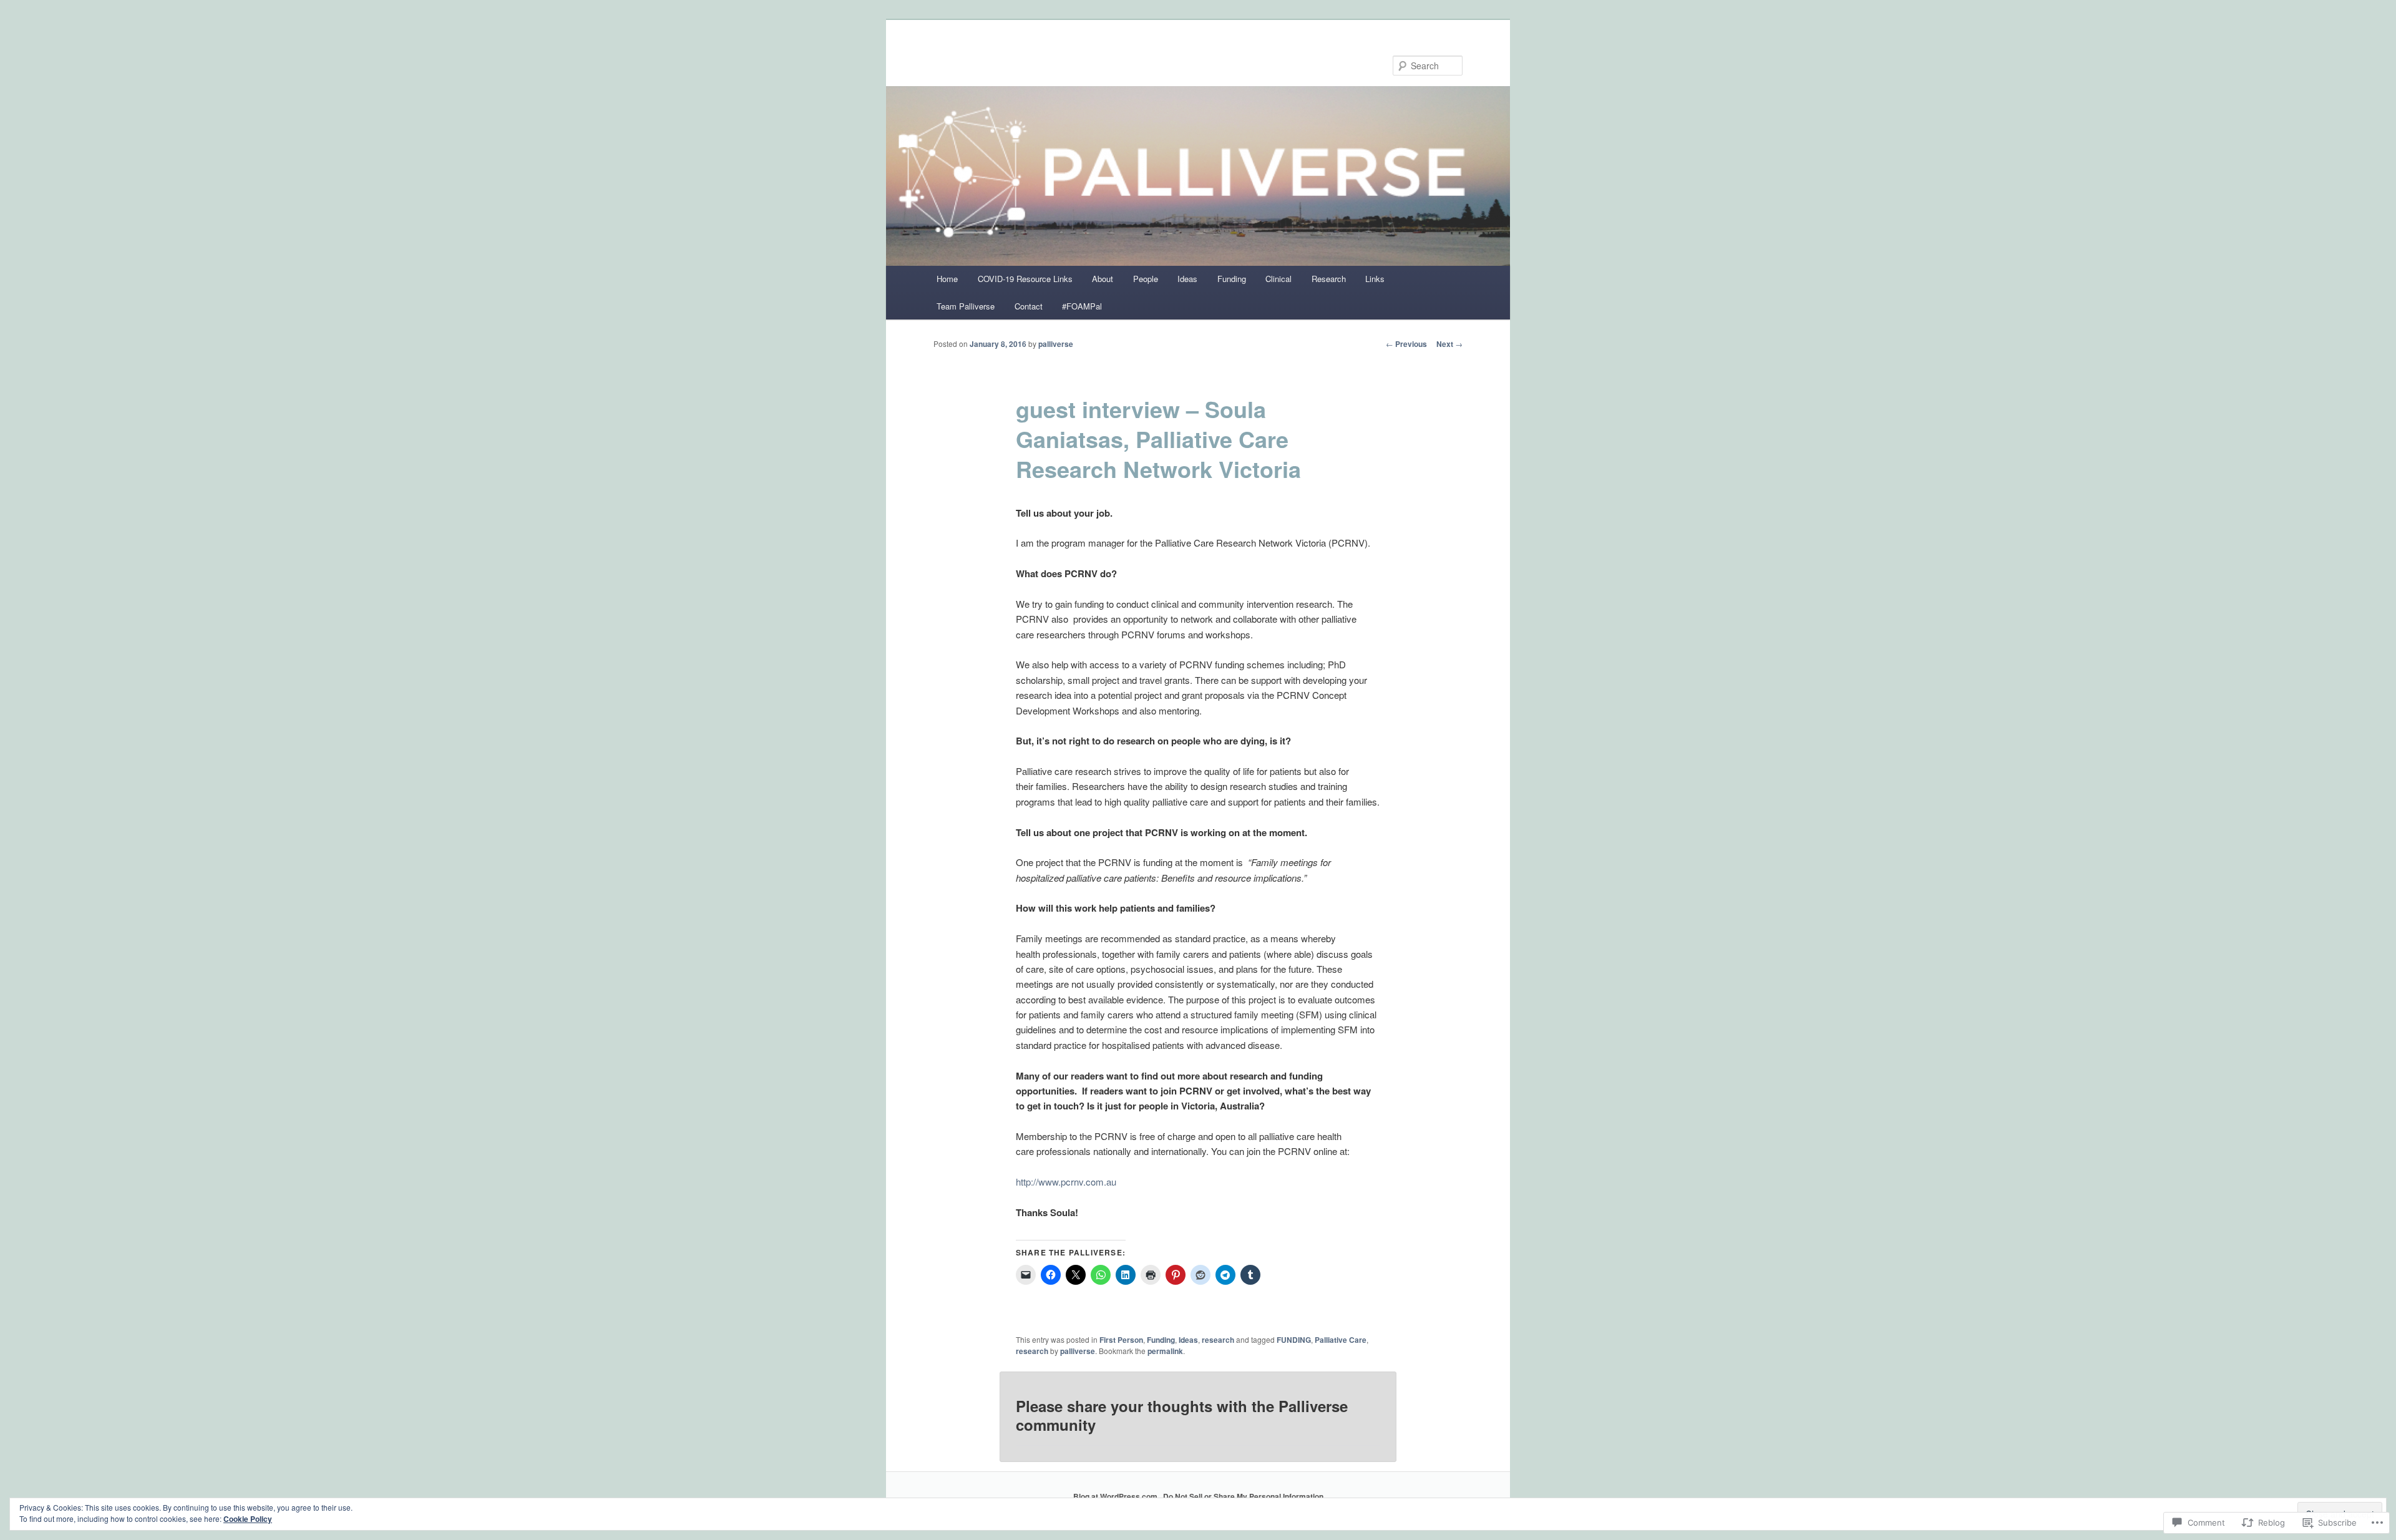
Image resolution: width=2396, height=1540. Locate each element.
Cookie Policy (248, 1519)
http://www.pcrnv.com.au (1066, 1182)
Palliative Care (1341, 1340)
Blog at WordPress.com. (1116, 1496)
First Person (1121, 1340)
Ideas (1187, 279)
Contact (1029, 306)
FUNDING (1294, 1340)
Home (947, 279)
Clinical (1278, 279)
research (1218, 1340)
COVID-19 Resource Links (1025, 279)
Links (1375, 279)
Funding (1232, 279)
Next (1449, 344)
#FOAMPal (1082, 306)
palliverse (1056, 344)
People (1146, 279)
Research (1329, 279)
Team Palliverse (966, 306)
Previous (1406, 344)
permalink (1165, 1351)
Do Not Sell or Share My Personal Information (1243, 1496)
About (1103, 279)
